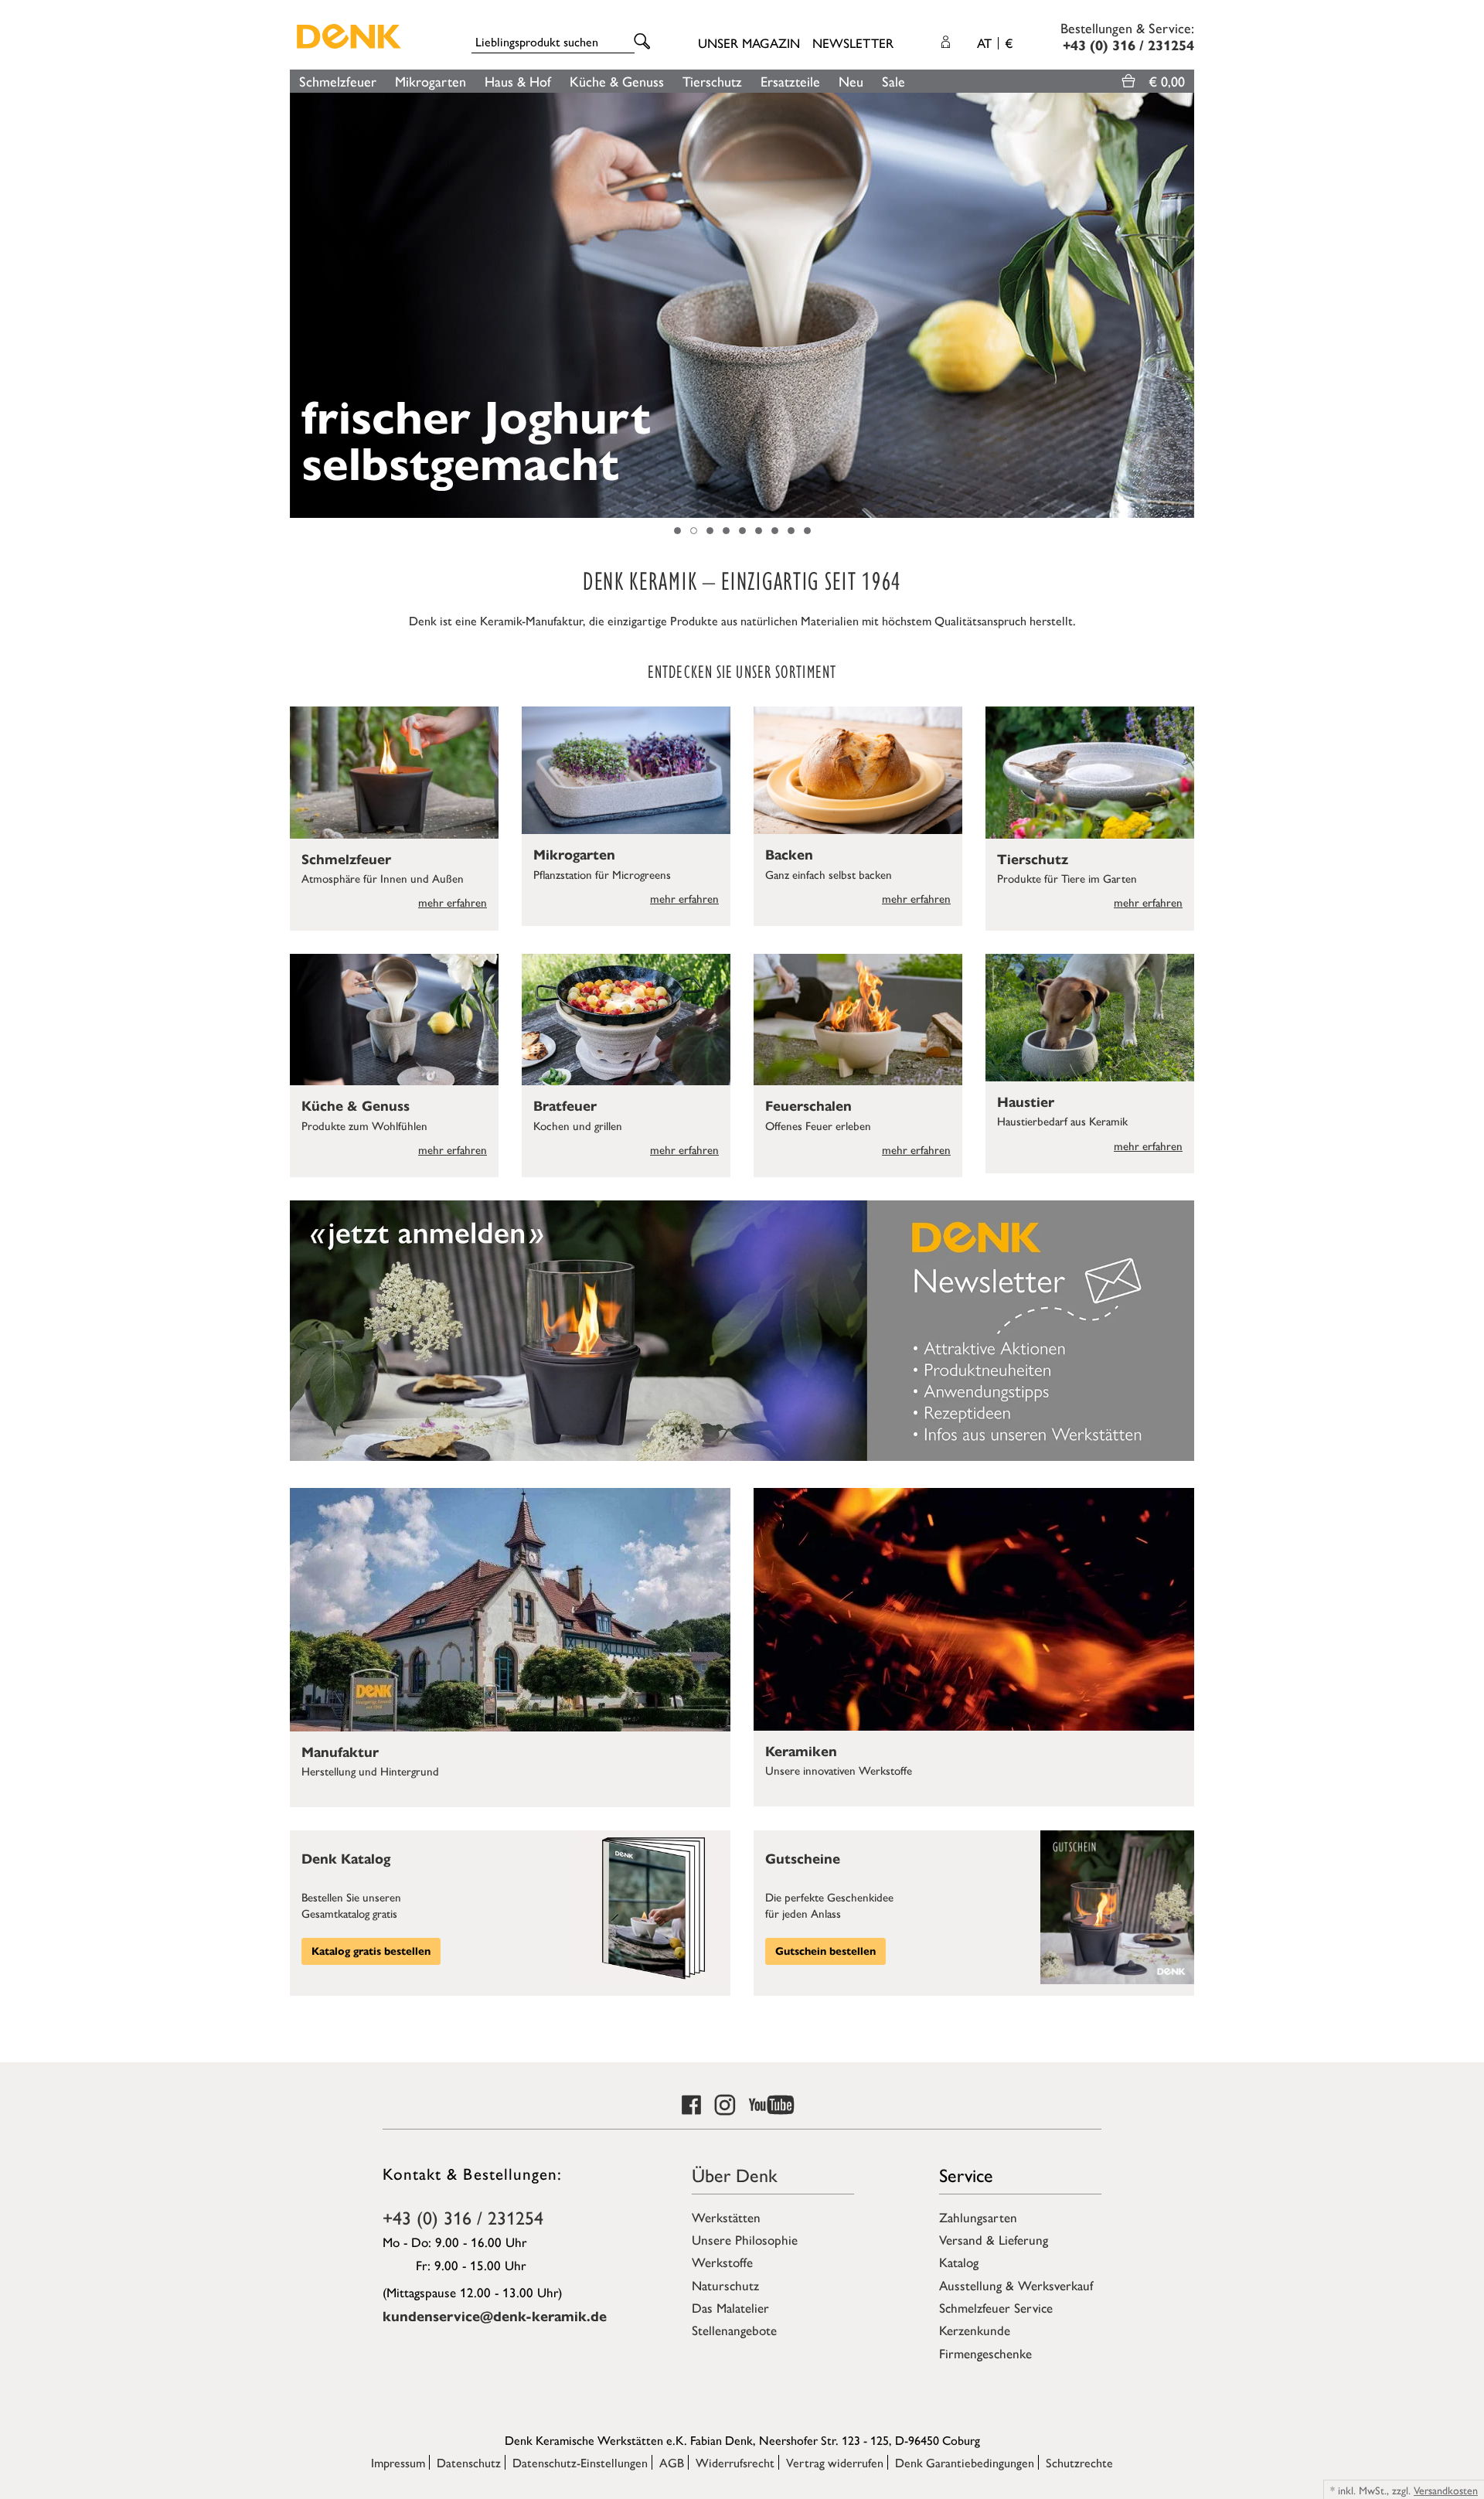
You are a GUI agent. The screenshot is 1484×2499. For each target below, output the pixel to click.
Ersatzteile (790, 81)
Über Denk (735, 2174)
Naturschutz (725, 2285)
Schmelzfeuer (338, 81)
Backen (789, 855)
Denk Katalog (346, 1859)
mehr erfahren (453, 902)
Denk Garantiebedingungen (965, 2462)
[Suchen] (645, 42)
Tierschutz (712, 81)
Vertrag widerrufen (835, 2462)
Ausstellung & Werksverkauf (1016, 2285)
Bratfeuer (565, 1106)
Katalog (959, 2262)
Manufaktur (340, 1752)
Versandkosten (1446, 2490)
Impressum (398, 2462)
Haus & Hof (518, 81)
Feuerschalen (808, 1106)
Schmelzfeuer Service (996, 2307)
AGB (672, 2462)
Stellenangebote (734, 2330)
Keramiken (801, 1752)
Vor (1186, 305)
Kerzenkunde (975, 2330)
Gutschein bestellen (825, 1951)
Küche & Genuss (617, 81)
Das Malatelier (730, 2307)
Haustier (1026, 1102)
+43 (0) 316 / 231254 (463, 2217)
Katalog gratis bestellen (371, 1951)
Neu (851, 81)
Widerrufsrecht (735, 2462)
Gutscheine (803, 1859)
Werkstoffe (722, 2262)
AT (995, 43)
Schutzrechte (1079, 2462)
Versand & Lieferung (994, 2239)
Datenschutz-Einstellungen (580, 2462)
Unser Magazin (749, 43)
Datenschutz (469, 2462)
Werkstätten (726, 2217)
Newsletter (853, 43)
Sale (893, 81)
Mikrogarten (431, 81)
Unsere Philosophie (745, 2239)
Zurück (298, 305)
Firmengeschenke (985, 2353)
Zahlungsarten (978, 2217)
